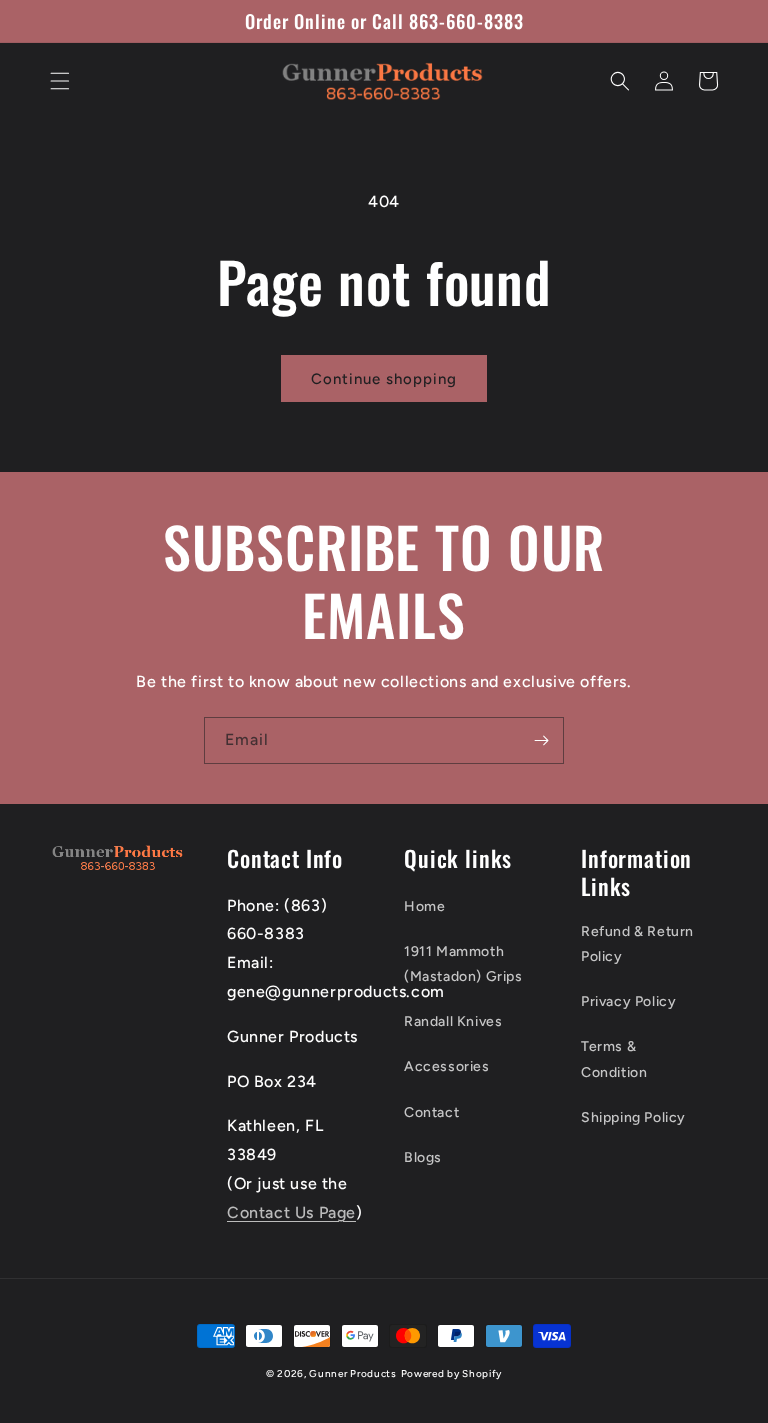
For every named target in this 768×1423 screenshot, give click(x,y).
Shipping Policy (633, 1117)
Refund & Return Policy (637, 944)
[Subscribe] (541, 740)
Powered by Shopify (452, 1373)
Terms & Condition (614, 1059)
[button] (60, 81)
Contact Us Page (291, 1212)
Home (424, 906)
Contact (431, 1112)
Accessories (447, 1066)
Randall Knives (453, 1021)
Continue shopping (384, 379)
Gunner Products (353, 1373)
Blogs (423, 1157)
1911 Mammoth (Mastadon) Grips (463, 964)
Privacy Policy (628, 1001)
